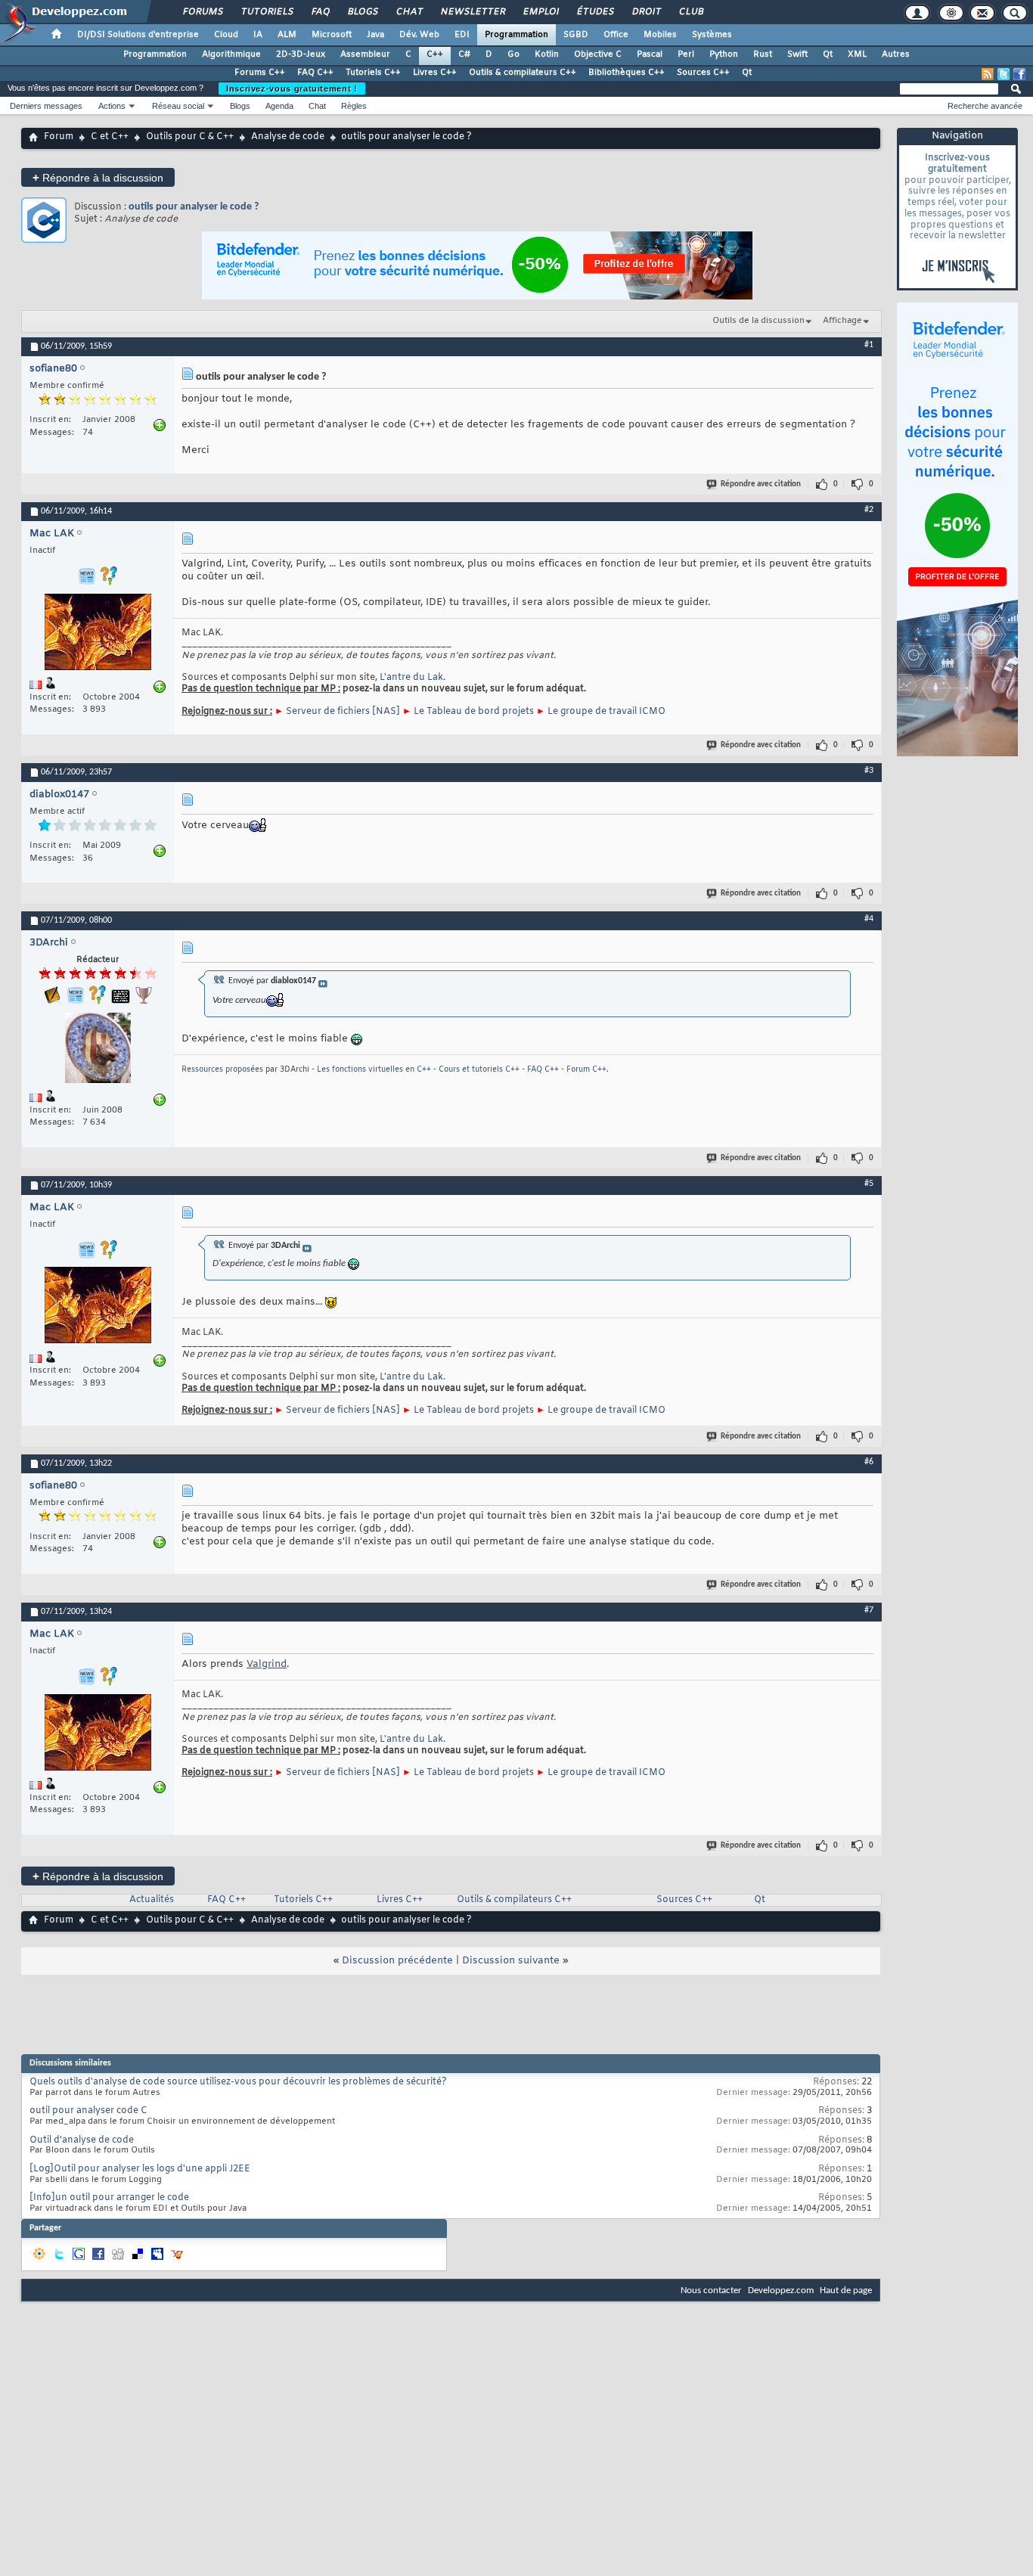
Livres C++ (435, 73)
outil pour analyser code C (88, 2111)
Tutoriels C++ (373, 73)
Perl (686, 54)
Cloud (226, 35)
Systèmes (712, 35)
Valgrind (267, 1664)
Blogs (362, 12)
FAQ (320, 12)
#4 (869, 919)
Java (375, 35)
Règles (354, 106)
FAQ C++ (315, 73)
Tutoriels (267, 12)
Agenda (279, 106)
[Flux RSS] (988, 74)
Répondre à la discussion (98, 177)
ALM (287, 35)
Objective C (598, 54)
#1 (869, 345)
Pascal (650, 54)
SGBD (576, 35)
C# (464, 54)
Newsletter (472, 12)
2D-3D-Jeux (301, 54)
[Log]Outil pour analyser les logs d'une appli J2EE (140, 2169)
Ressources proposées (222, 1070)
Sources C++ (703, 73)
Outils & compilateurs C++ (523, 73)
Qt (828, 54)
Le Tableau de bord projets (474, 712)
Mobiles (660, 35)
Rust (763, 54)
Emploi (540, 12)
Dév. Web (419, 35)
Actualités (152, 1900)
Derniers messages (46, 106)
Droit (646, 12)
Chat (409, 12)
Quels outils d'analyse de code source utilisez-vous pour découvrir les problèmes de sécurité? (238, 2082)
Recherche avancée (985, 106)
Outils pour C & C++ (190, 137)
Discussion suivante (511, 1961)
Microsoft (332, 35)
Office (616, 35)
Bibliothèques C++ (627, 73)
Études (595, 12)
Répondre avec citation (761, 484)
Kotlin (547, 54)
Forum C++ (586, 1070)
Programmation (516, 35)
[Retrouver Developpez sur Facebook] (1019, 74)
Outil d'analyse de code (82, 2140)
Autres (896, 54)
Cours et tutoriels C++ (479, 1070)
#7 (869, 1610)
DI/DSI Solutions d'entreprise (138, 35)
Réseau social (178, 106)
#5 (869, 1184)
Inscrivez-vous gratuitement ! (292, 88)
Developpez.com (781, 2290)
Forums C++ (260, 73)
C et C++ (110, 137)
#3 (869, 771)
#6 (869, 1462)
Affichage (842, 321)
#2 (869, 510)
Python (724, 54)
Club (690, 12)
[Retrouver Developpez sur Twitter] (1004, 74)
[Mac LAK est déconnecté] (98, 634)
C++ (435, 54)
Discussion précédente (397, 1961)
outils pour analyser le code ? (194, 207)
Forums (202, 12)
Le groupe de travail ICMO (606, 712)
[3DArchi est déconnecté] (98, 1050)
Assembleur (365, 54)
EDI (462, 35)
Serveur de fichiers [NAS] (343, 712)
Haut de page (846, 2290)
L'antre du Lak (411, 678)
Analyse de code (288, 137)
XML (857, 54)
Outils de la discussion (758, 321)
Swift (797, 54)
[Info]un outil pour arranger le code (109, 2198)
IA (258, 35)
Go (513, 54)
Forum (59, 137)
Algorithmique (231, 54)
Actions (112, 106)
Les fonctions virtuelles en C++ (374, 1070)
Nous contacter (711, 2290)
